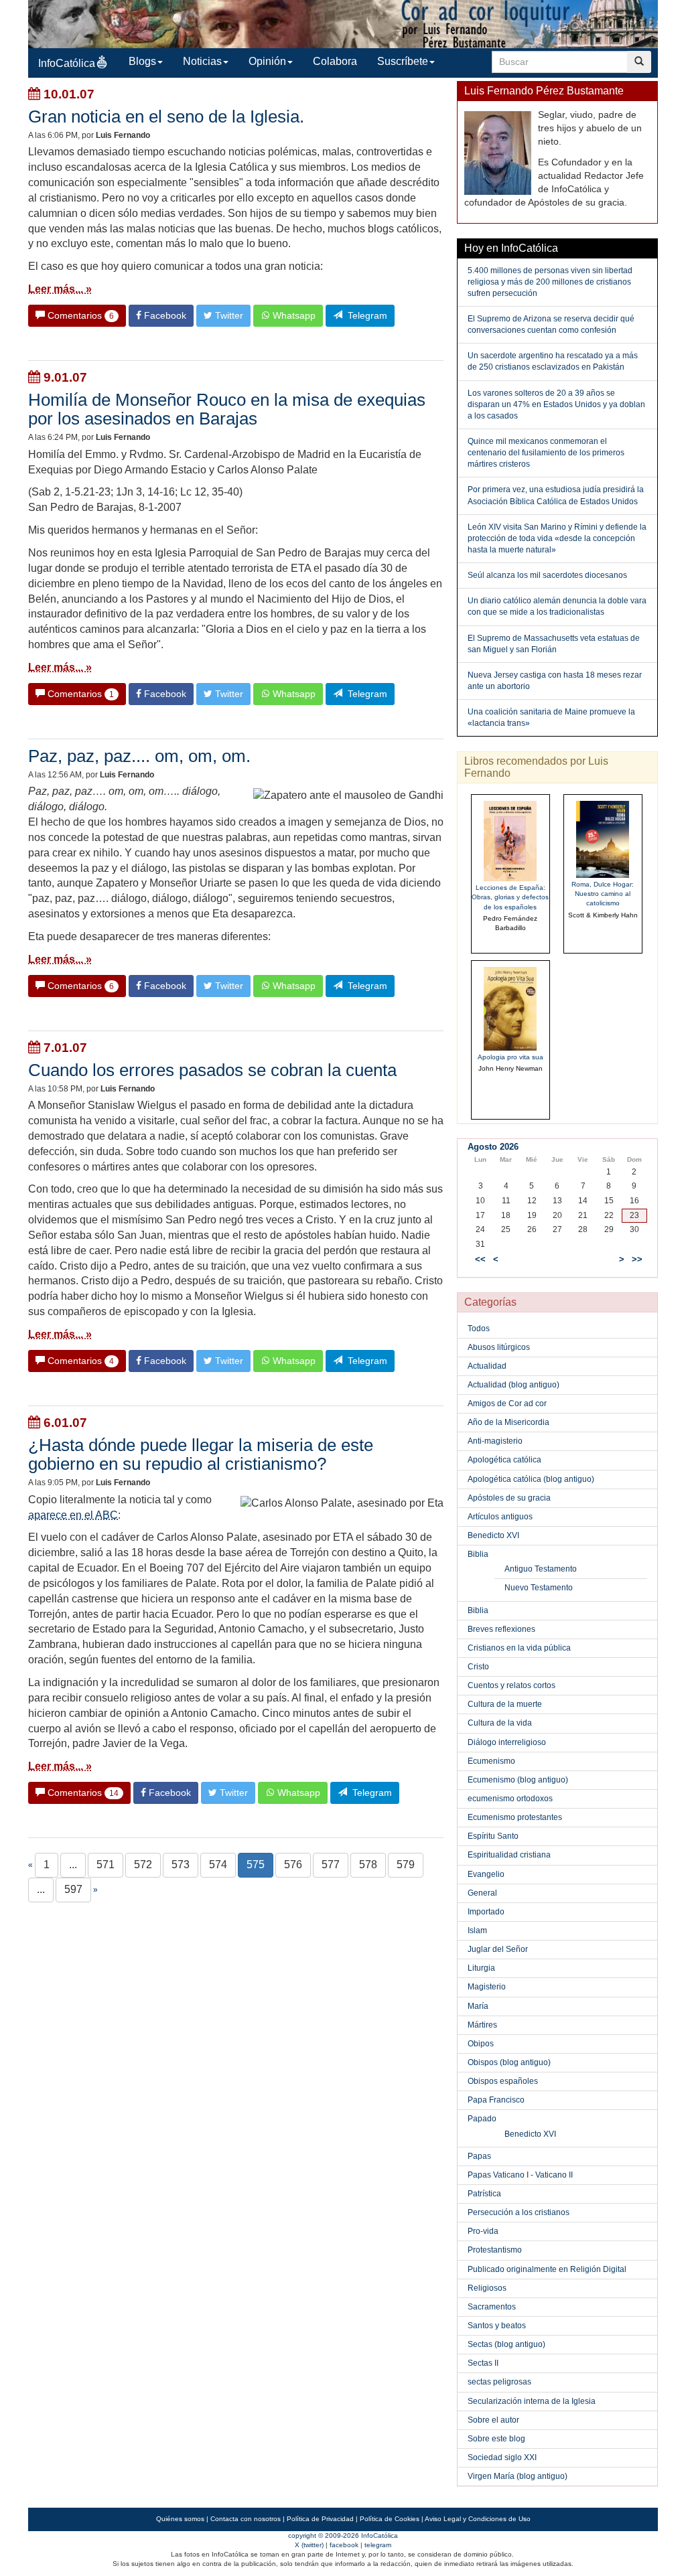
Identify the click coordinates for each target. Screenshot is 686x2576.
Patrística (484, 2194)
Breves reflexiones (501, 1629)
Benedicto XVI (493, 1535)
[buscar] (639, 62)
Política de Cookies (390, 2519)
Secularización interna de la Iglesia (532, 2401)
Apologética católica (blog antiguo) (531, 1479)
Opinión (267, 61)
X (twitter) (309, 2545)
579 (406, 1865)
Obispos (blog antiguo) (509, 2062)
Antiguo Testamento (541, 1569)
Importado (486, 1912)
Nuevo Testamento (539, 1588)
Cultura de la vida (500, 1723)
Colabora (335, 61)
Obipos (481, 2044)
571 (106, 1865)
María (478, 2006)
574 (218, 1865)
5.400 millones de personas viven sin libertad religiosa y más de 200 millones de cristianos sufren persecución (550, 282)
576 (293, 1865)
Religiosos (487, 2288)
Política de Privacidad (320, 2519)
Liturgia (481, 1968)
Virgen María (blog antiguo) (518, 2476)
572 (143, 1865)
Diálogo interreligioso (507, 1742)
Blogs (142, 61)
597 (73, 1889)
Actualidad (487, 1366)
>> (637, 1260)
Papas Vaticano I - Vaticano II (520, 2175)
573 (181, 1865)
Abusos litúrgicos (499, 1347)
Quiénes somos (180, 2519)
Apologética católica (504, 1460)
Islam (477, 1930)
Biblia (478, 1554)
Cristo (478, 1667)
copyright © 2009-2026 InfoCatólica (343, 2535)
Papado (482, 2119)
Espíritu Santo (493, 1836)
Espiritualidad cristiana (509, 1855)
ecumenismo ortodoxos (510, 1799)
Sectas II (483, 2363)
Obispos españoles (503, 2081)
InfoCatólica (67, 63)
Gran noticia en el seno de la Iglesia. (166, 117)
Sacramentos (492, 2307)
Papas (479, 2156)
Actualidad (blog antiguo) (513, 1385)
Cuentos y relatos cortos (511, 1685)
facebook (344, 2545)
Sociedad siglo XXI (502, 2457)
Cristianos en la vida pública (519, 1648)
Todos (479, 1329)
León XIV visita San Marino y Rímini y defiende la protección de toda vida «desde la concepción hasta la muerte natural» (557, 538)
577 (331, 1865)
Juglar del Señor (498, 1949)
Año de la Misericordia (508, 1422)
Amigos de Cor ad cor (507, 1404)
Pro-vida (483, 2231)
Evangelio (486, 1874)
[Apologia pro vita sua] (510, 1008)
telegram (378, 2545)
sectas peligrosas (499, 2382)
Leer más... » (60, 289)
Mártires (482, 2025)
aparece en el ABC (73, 1515)
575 (256, 1865)
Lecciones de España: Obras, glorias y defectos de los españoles (510, 897)
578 (368, 1865)
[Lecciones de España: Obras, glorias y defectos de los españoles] (510, 841)
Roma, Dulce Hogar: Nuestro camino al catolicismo (603, 894)
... (73, 1865)
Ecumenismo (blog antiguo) (518, 1780)
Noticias (202, 61)
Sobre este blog (496, 2439)
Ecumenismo (491, 1761)
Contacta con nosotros (246, 2519)
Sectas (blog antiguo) (506, 2344)
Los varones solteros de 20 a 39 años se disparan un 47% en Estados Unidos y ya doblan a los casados (556, 404)
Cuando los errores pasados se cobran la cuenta (212, 1070)
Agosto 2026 (493, 1147)
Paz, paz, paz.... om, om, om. (139, 756)
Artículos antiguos (500, 1517)
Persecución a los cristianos (519, 2212)
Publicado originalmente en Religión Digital (547, 2269)
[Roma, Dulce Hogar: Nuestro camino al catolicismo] (603, 839)
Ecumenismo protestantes (515, 1817)
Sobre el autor (493, 2420)
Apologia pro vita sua (510, 1057)
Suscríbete (403, 61)
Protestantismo (495, 2250)
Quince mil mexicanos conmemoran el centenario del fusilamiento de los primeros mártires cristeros (546, 453)
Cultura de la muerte (505, 1704)
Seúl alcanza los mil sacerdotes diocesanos (547, 575)
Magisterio (487, 1987)
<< (480, 1260)
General (482, 1893)
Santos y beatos (497, 2326)
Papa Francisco (496, 2100)
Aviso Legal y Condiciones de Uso (478, 2519)
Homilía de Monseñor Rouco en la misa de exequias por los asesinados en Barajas (227, 409)
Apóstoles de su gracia (509, 1498)
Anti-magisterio (495, 1441)
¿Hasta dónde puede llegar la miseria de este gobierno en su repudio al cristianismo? (201, 1454)
